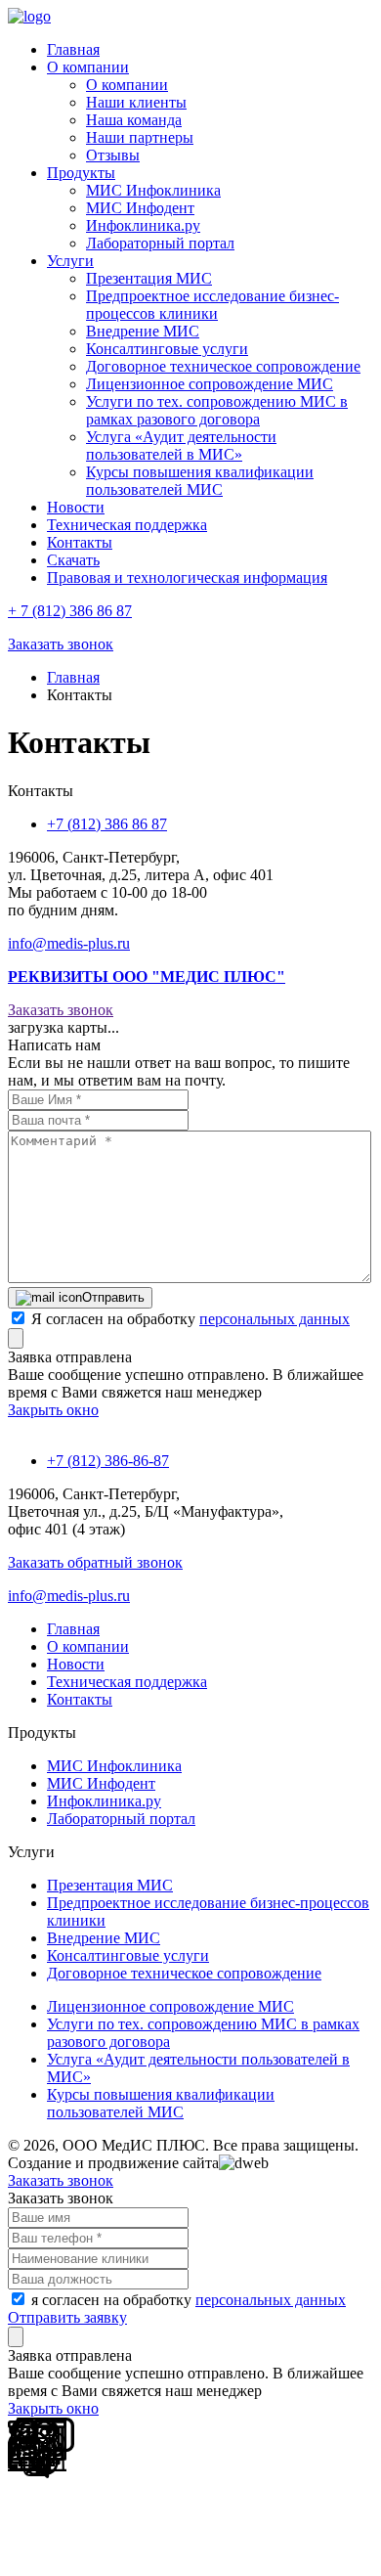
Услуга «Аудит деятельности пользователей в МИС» (181, 445)
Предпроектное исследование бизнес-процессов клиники (212, 305)
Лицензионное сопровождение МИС (210, 384)
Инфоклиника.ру (143, 225)
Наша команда (134, 120)
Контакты (80, 1699)
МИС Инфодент (140, 208)
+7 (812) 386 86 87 (107, 824)
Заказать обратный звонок (95, 1562)
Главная (73, 677)
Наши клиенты (136, 102)
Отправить (113, 1297)
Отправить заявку (67, 2317)
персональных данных (275, 1319)
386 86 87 (70, 611)
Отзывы (113, 155)
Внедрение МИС (143, 331)
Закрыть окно (53, 1410)
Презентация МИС (149, 278)
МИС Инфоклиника (153, 190)
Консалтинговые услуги (167, 349)
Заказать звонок (61, 644)
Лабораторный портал (160, 243)
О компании (127, 85)
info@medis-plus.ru (69, 943)
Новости (76, 1664)
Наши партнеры (140, 137)
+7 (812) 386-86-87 (108, 1461)
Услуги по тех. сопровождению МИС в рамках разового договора (217, 410)
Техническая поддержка (127, 1682)
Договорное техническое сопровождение (223, 366)
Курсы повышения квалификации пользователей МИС (200, 481)
